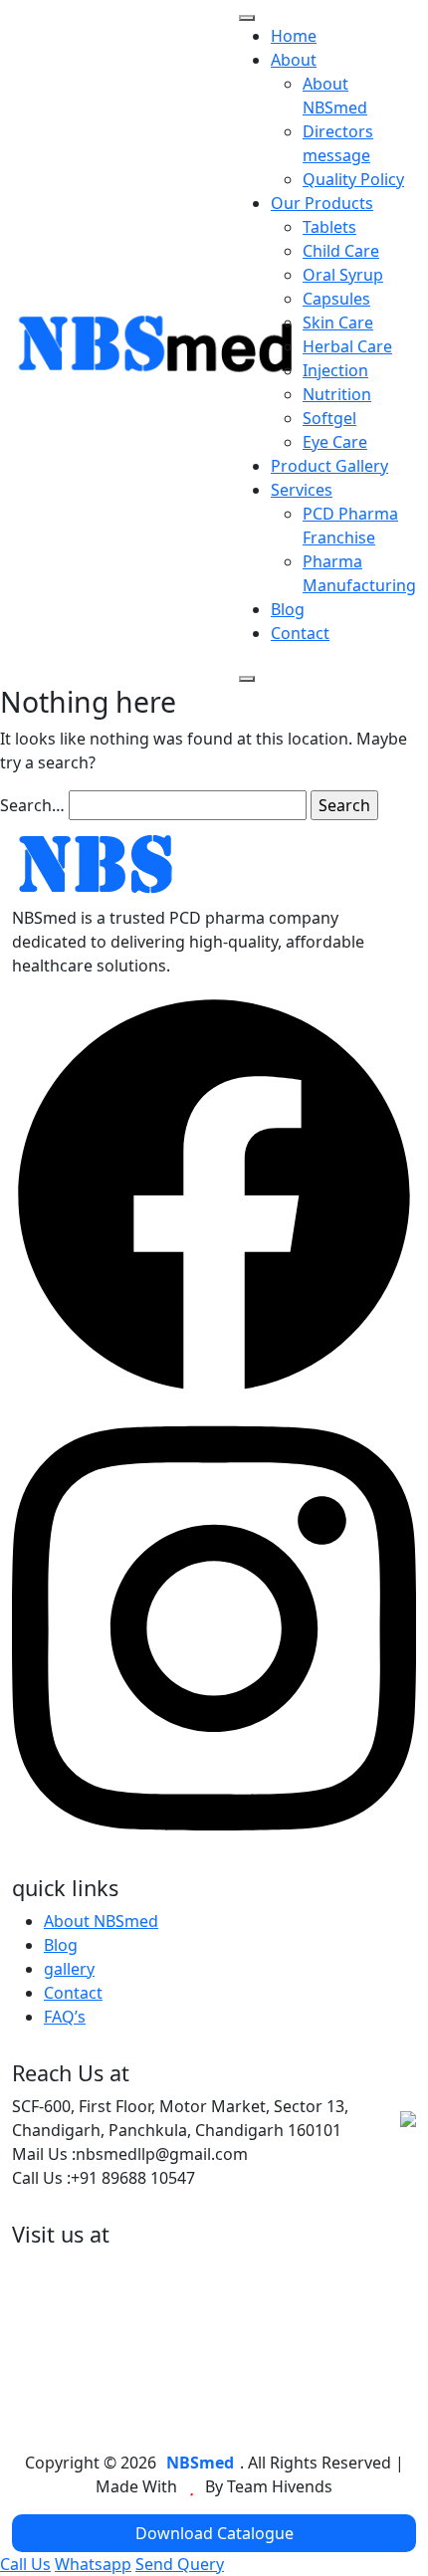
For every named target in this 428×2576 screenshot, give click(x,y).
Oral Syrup (343, 275)
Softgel (329, 418)
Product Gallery (329, 466)
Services (302, 490)
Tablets (329, 227)
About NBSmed (101, 1921)
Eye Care (335, 442)
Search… (32, 805)
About (294, 60)
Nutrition (337, 394)
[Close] (247, 679)
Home (294, 36)
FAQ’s (65, 2017)
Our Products (322, 203)
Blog (288, 609)
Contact (300, 633)
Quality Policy (353, 179)
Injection (335, 370)
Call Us (25, 2564)
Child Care (341, 251)
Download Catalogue (214, 2533)
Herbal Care (347, 346)
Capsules (336, 299)
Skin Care (338, 322)
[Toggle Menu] (247, 18)
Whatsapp (93, 2564)
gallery (69, 1969)
